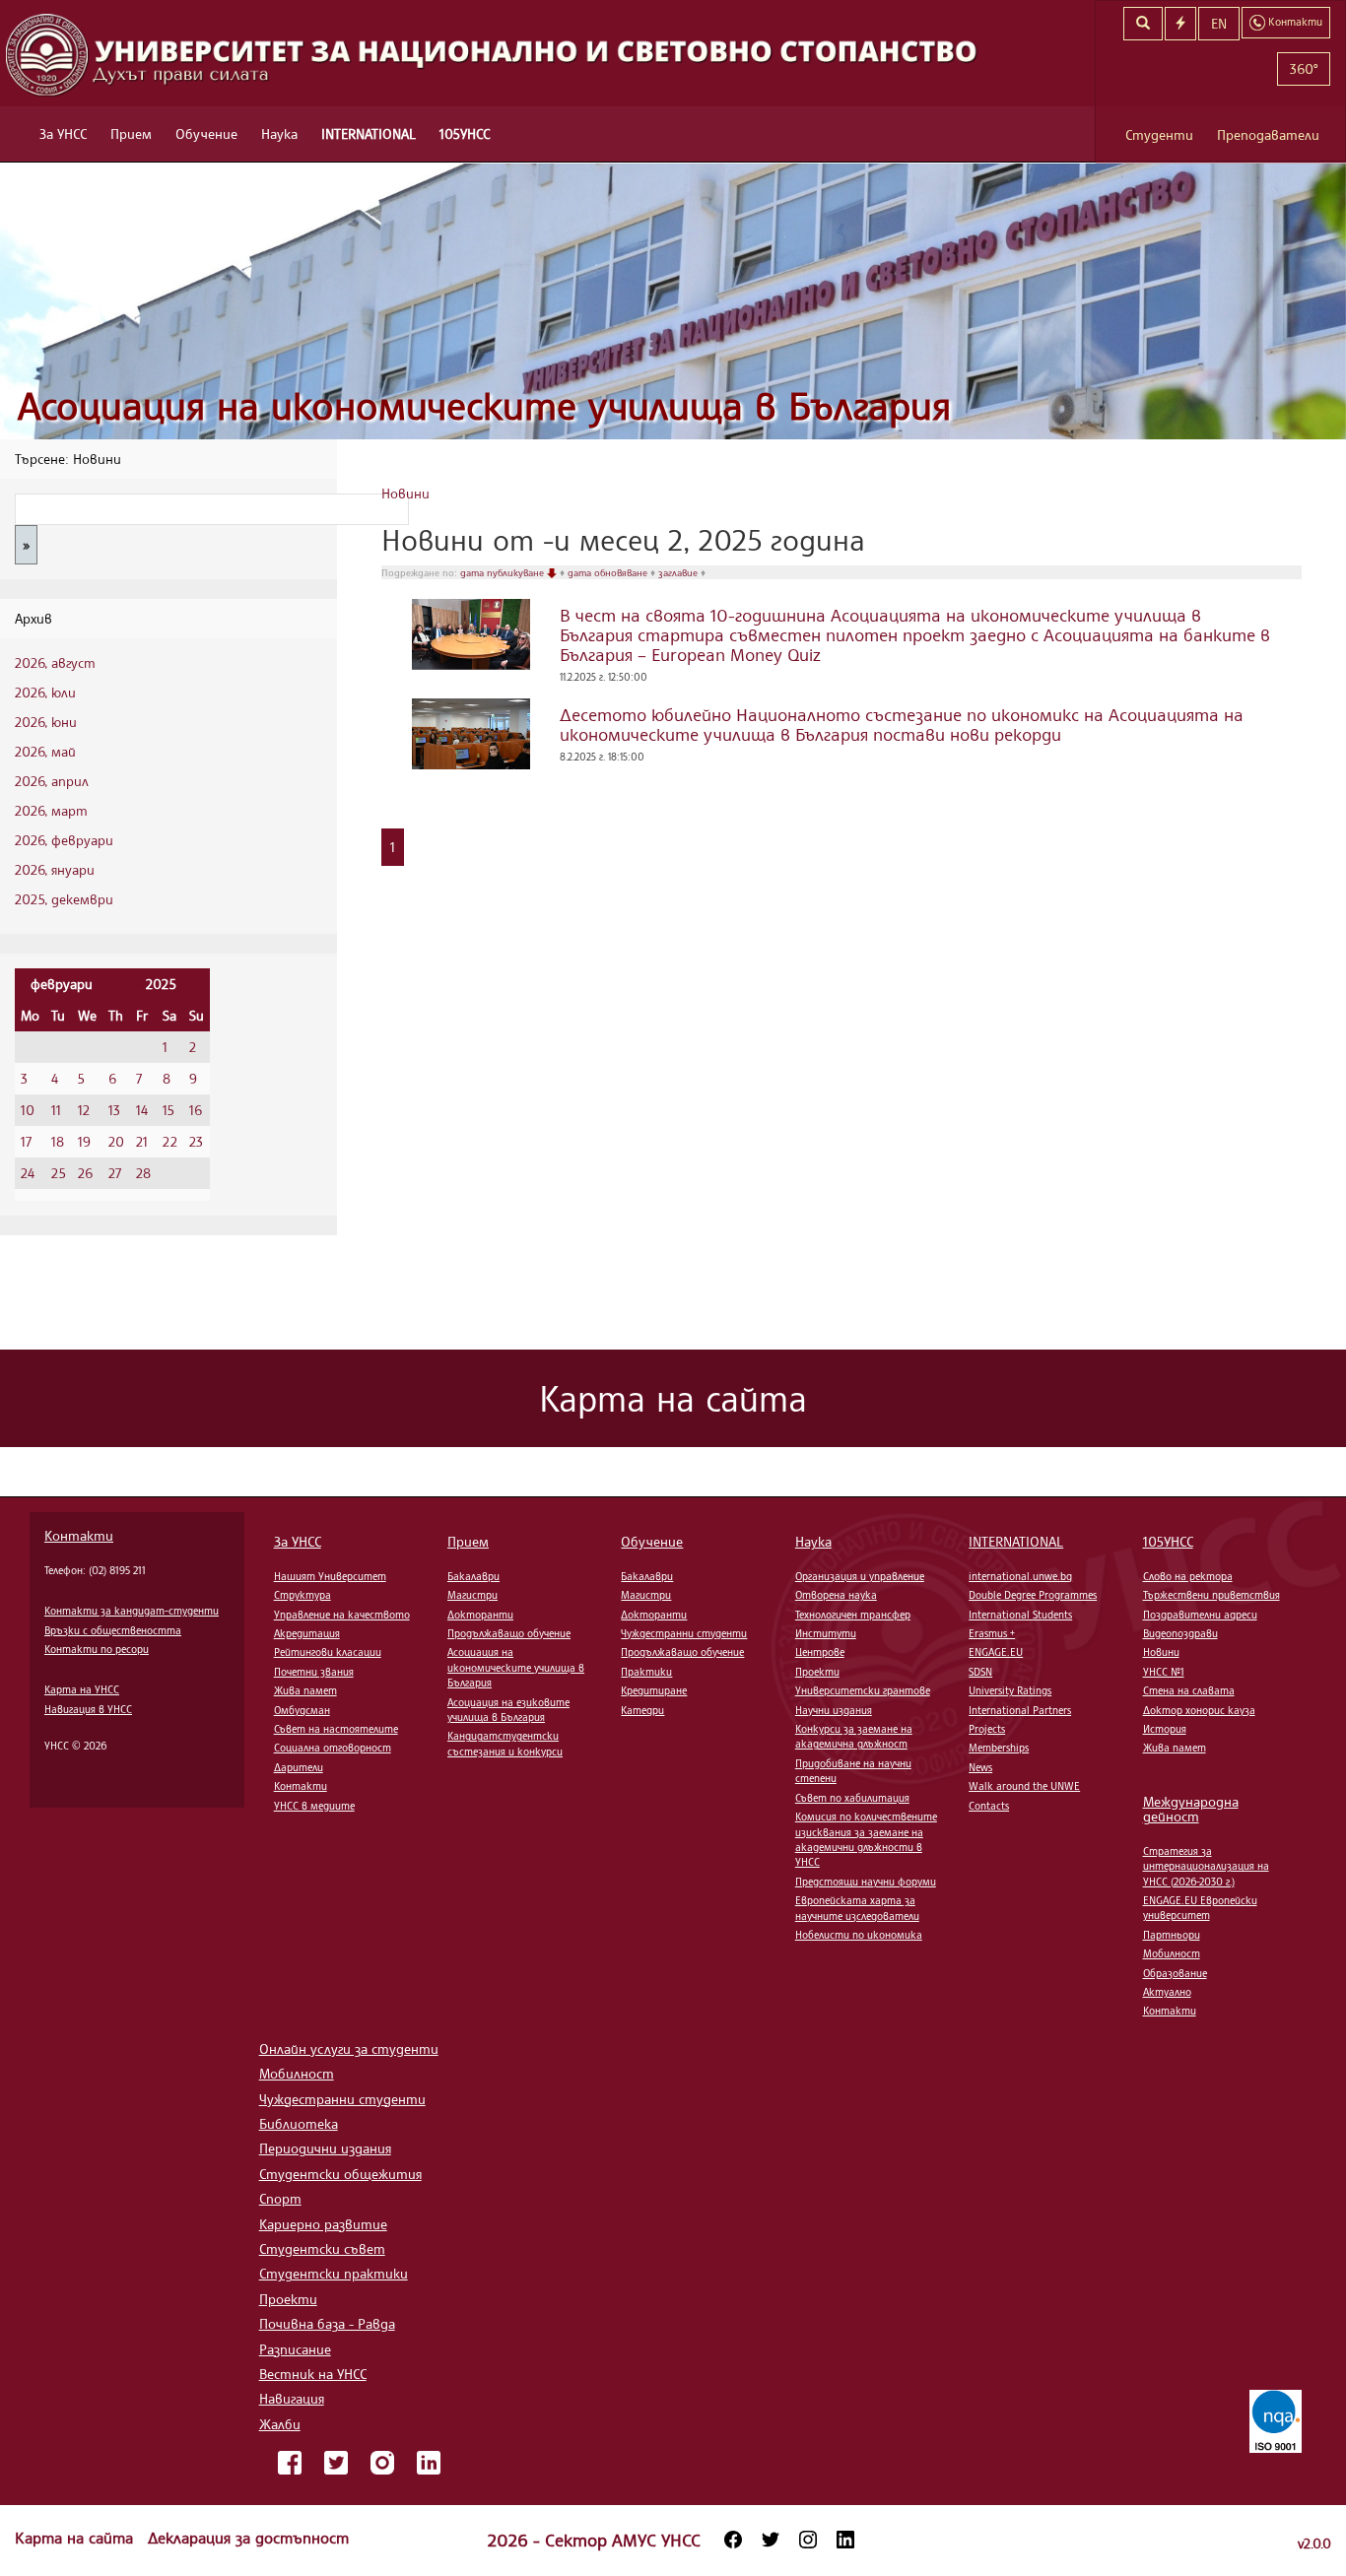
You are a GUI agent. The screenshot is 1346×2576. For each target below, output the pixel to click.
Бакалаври (473, 1576)
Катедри (642, 1710)
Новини (405, 493)
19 (84, 1141)
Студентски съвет (322, 2248)
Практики (646, 1672)
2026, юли (45, 692)
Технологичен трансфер (853, 1615)
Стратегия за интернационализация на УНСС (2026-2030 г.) (1206, 1866)
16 (196, 1110)
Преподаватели (1268, 134)
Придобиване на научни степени (853, 1771)
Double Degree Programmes (1033, 1595)
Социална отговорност (333, 1748)
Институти (826, 1633)
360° (1304, 68)
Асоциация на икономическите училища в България (484, 405)
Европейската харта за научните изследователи (857, 1908)
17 (26, 1141)
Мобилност (1172, 1953)
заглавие (679, 572)
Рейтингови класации (328, 1652)
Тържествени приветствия (1211, 1595)
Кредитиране (654, 1690)
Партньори (1172, 1935)
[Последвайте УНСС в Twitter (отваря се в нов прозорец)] (771, 2540)
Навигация (292, 2398)
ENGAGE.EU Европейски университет (1200, 1908)
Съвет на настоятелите (336, 1729)
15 (168, 1110)
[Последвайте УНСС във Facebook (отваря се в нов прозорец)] (733, 2540)
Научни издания (834, 1710)
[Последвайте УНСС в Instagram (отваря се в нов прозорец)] (808, 2540)
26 (85, 1173)
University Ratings (1010, 1690)
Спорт (280, 2198)
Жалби (280, 2424)
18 (58, 1141)
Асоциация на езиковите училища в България (508, 1710)
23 (196, 1141)
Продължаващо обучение (509, 1633)
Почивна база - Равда (327, 2323)
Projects (987, 1729)
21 (142, 1141)
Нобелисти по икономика (859, 1935)
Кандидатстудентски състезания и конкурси (505, 1743)
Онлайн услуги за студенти (349, 2048)
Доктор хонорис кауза (1199, 1710)
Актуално (1167, 1992)
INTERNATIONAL (369, 133)
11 (56, 1110)
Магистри (472, 1595)
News (980, 1767)
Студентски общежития (340, 2174)
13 (114, 1110)
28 (143, 1173)
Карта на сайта (76, 2538)
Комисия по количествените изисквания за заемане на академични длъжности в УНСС (866, 1839)
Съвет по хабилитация (852, 1798)
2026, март (51, 810)
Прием (131, 133)
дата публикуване (504, 572)
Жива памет (305, 1690)
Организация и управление (860, 1576)
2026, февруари (64, 840)
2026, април (52, 781)
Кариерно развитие (323, 2224)
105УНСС (465, 133)
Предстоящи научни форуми (866, 1882)
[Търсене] (1143, 24)
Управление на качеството (342, 1615)
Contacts (989, 1806)
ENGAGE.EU (996, 1652)
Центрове (820, 1652)
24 (28, 1173)
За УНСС (63, 133)
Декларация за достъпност (248, 2538)
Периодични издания (325, 2148)
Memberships (999, 1748)
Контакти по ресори (97, 1649)
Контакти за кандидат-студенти (132, 1611)
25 (59, 1173)
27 (115, 1173)
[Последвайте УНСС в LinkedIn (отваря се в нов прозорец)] (845, 2540)
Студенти (1159, 134)
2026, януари (55, 869)
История (1165, 1729)
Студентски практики (334, 2273)
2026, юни (46, 722)
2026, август (55, 662)
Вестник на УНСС (313, 2374)
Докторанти (480, 1615)
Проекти (817, 1672)
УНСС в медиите (314, 1806)
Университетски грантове (863, 1690)
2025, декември (64, 899)
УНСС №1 (1164, 1672)
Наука (279, 133)
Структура (303, 1595)
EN (1219, 23)
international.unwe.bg (1020, 1576)
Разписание (295, 2349)
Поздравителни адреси (1200, 1615)
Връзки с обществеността (113, 1630)
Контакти (79, 1535)
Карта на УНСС (82, 1689)
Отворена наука (836, 1595)
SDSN (980, 1672)
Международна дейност (1191, 1809)
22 (170, 1141)
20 (116, 1141)
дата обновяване (609, 572)
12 (84, 1110)
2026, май (45, 751)
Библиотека (299, 2123)
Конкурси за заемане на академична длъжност (854, 1736)
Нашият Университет (330, 1576)
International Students (1020, 1615)
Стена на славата (1189, 1690)
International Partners (1020, 1710)
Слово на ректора (1188, 1576)
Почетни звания (314, 1672)
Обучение (206, 133)
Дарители (299, 1767)
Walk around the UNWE (1024, 1786)
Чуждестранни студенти (684, 1633)
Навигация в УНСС (88, 1709)
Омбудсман (302, 1710)
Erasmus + (992, 1633)
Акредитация (307, 1633)
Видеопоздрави (1180, 1633)
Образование (1175, 1973)
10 (28, 1110)
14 (142, 1110)
